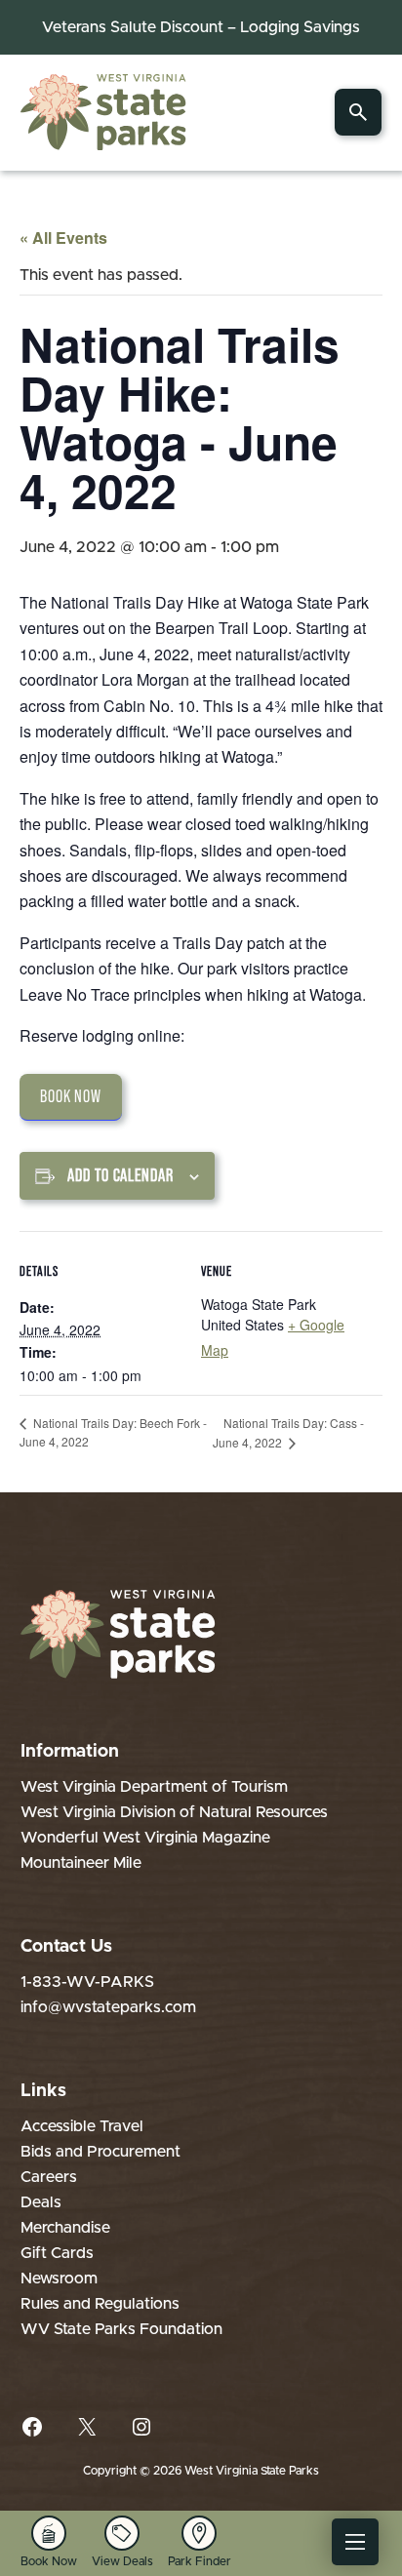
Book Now (71, 1096)
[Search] (358, 112)
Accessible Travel (82, 2126)
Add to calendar (121, 1175)
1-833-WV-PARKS (87, 1982)
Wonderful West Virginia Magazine (145, 1838)
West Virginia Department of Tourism (154, 1787)
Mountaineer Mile (81, 1863)
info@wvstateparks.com (108, 2007)
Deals (41, 2202)
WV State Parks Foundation (121, 2329)
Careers (49, 2177)
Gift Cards (57, 2253)
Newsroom (59, 2279)
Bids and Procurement (100, 2152)
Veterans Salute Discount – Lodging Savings (201, 27)
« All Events (63, 238)
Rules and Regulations (100, 2304)
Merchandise (65, 2228)
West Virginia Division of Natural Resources (174, 1812)
